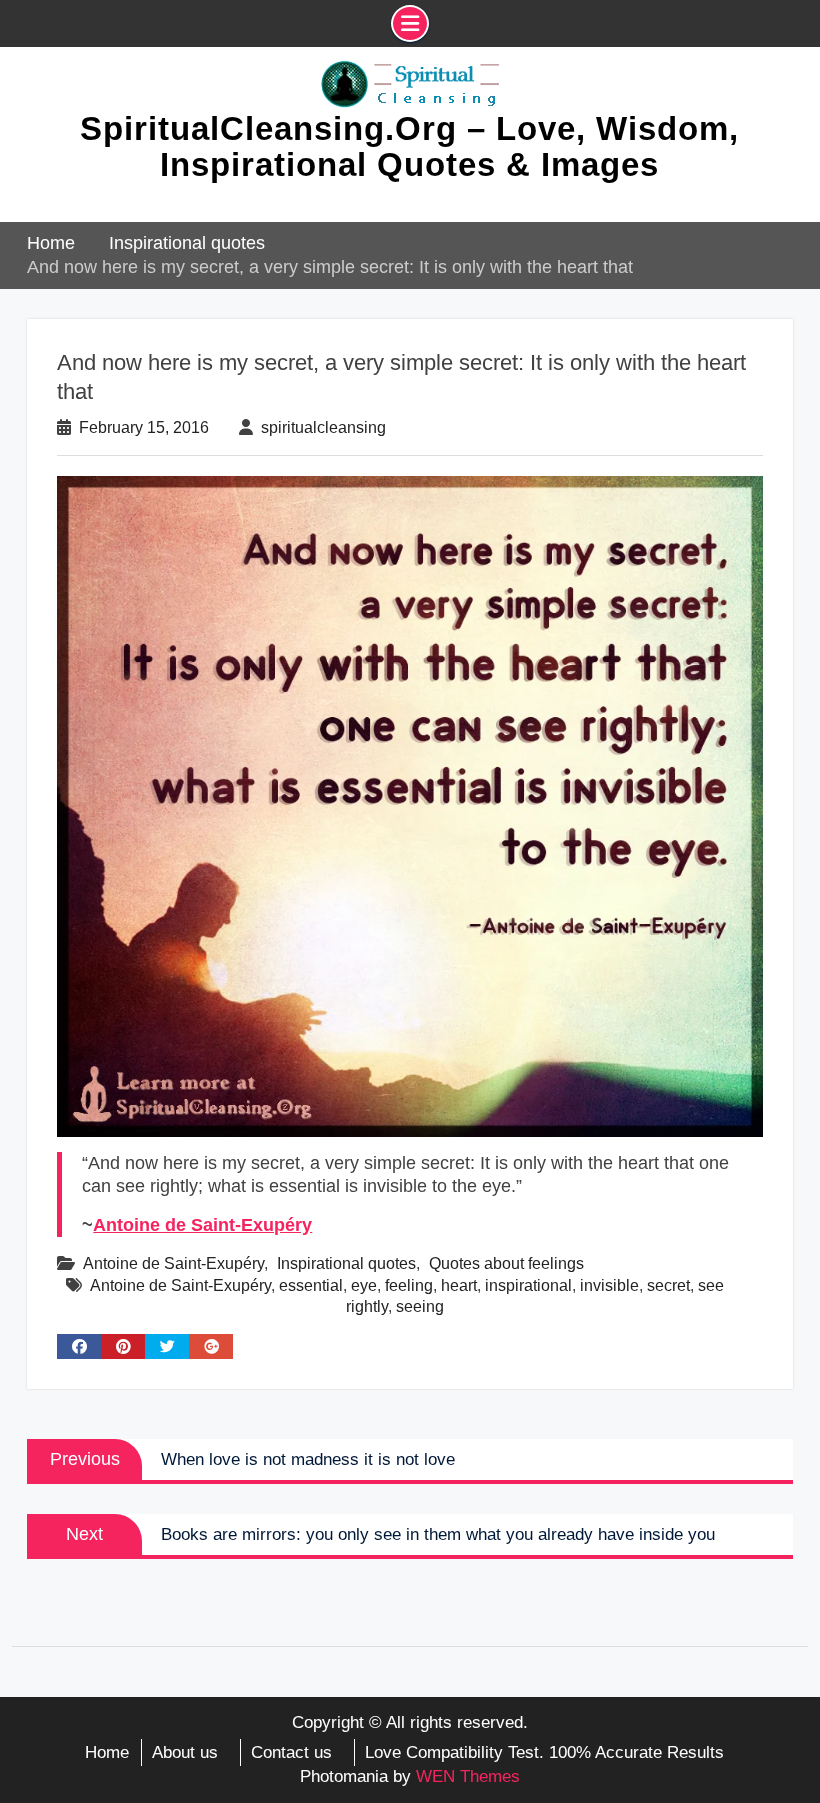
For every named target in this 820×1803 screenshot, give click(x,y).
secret (668, 1285)
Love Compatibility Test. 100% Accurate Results (544, 1752)
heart (459, 1285)
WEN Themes (468, 1776)
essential (311, 1285)
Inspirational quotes (346, 1263)
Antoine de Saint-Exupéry (202, 1225)
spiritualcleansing (323, 427)
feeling (409, 1285)
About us (185, 1752)
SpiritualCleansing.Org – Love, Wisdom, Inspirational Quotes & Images (409, 146)
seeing (420, 1306)
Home (107, 1752)
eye (364, 1285)
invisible (609, 1285)
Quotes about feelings (506, 1263)
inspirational (528, 1285)
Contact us (291, 1752)
